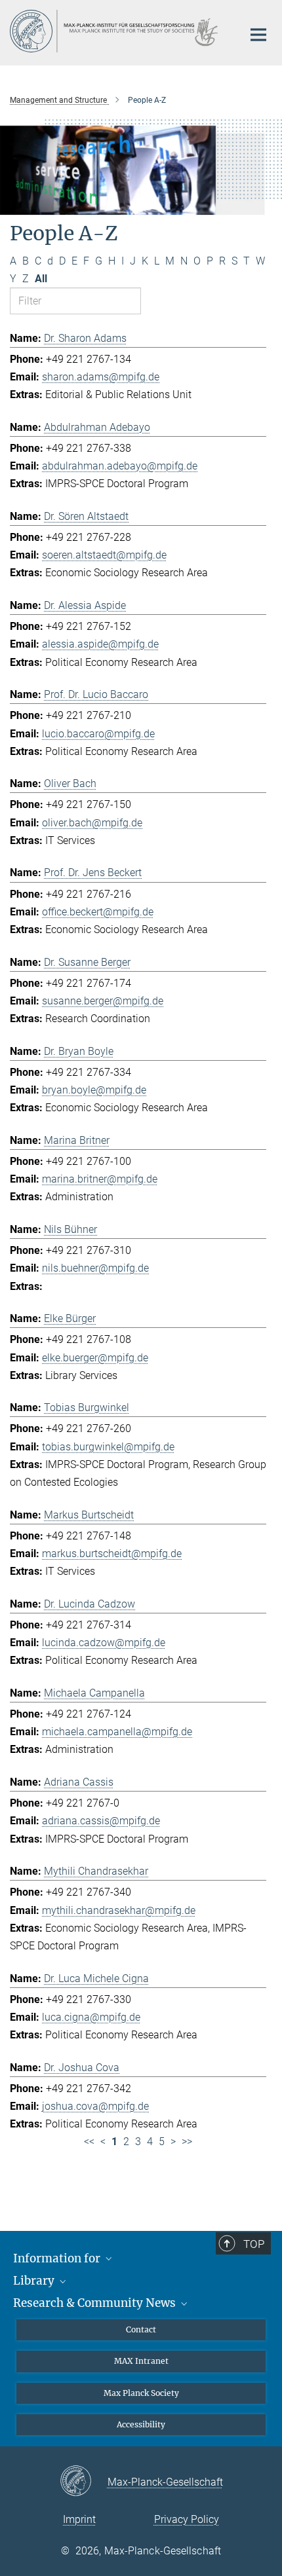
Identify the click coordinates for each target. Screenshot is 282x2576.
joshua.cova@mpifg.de (95, 2106)
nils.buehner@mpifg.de (95, 1268)
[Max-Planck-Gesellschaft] (84, 2482)
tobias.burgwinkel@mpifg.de (108, 1447)
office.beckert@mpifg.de (98, 912)
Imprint (79, 2519)
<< (89, 2142)
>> (187, 2142)
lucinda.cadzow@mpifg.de (104, 1643)
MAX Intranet (141, 2361)
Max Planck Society (141, 2393)
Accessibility (141, 2424)
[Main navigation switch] (258, 35)
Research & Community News (96, 2303)
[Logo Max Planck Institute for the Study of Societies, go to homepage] (116, 31)
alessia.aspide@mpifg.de (100, 644)
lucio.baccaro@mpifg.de (98, 734)
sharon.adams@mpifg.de (101, 377)
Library (35, 2281)
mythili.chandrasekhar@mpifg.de (119, 1910)
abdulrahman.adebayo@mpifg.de (120, 466)
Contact (141, 2329)
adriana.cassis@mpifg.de (101, 1821)
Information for (58, 2258)
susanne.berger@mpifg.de (103, 1001)
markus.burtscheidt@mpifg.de (112, 1554)
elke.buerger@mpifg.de (95, 1358)
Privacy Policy (187, 2519)
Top (254, 2244)
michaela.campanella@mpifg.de (117, 1732)
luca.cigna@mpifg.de (91, 2017)
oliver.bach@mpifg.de (92, 823)
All (41, 279)
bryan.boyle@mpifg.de (94, 1090)
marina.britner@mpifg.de (100, 1179)
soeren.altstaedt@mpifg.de (104, 555)
